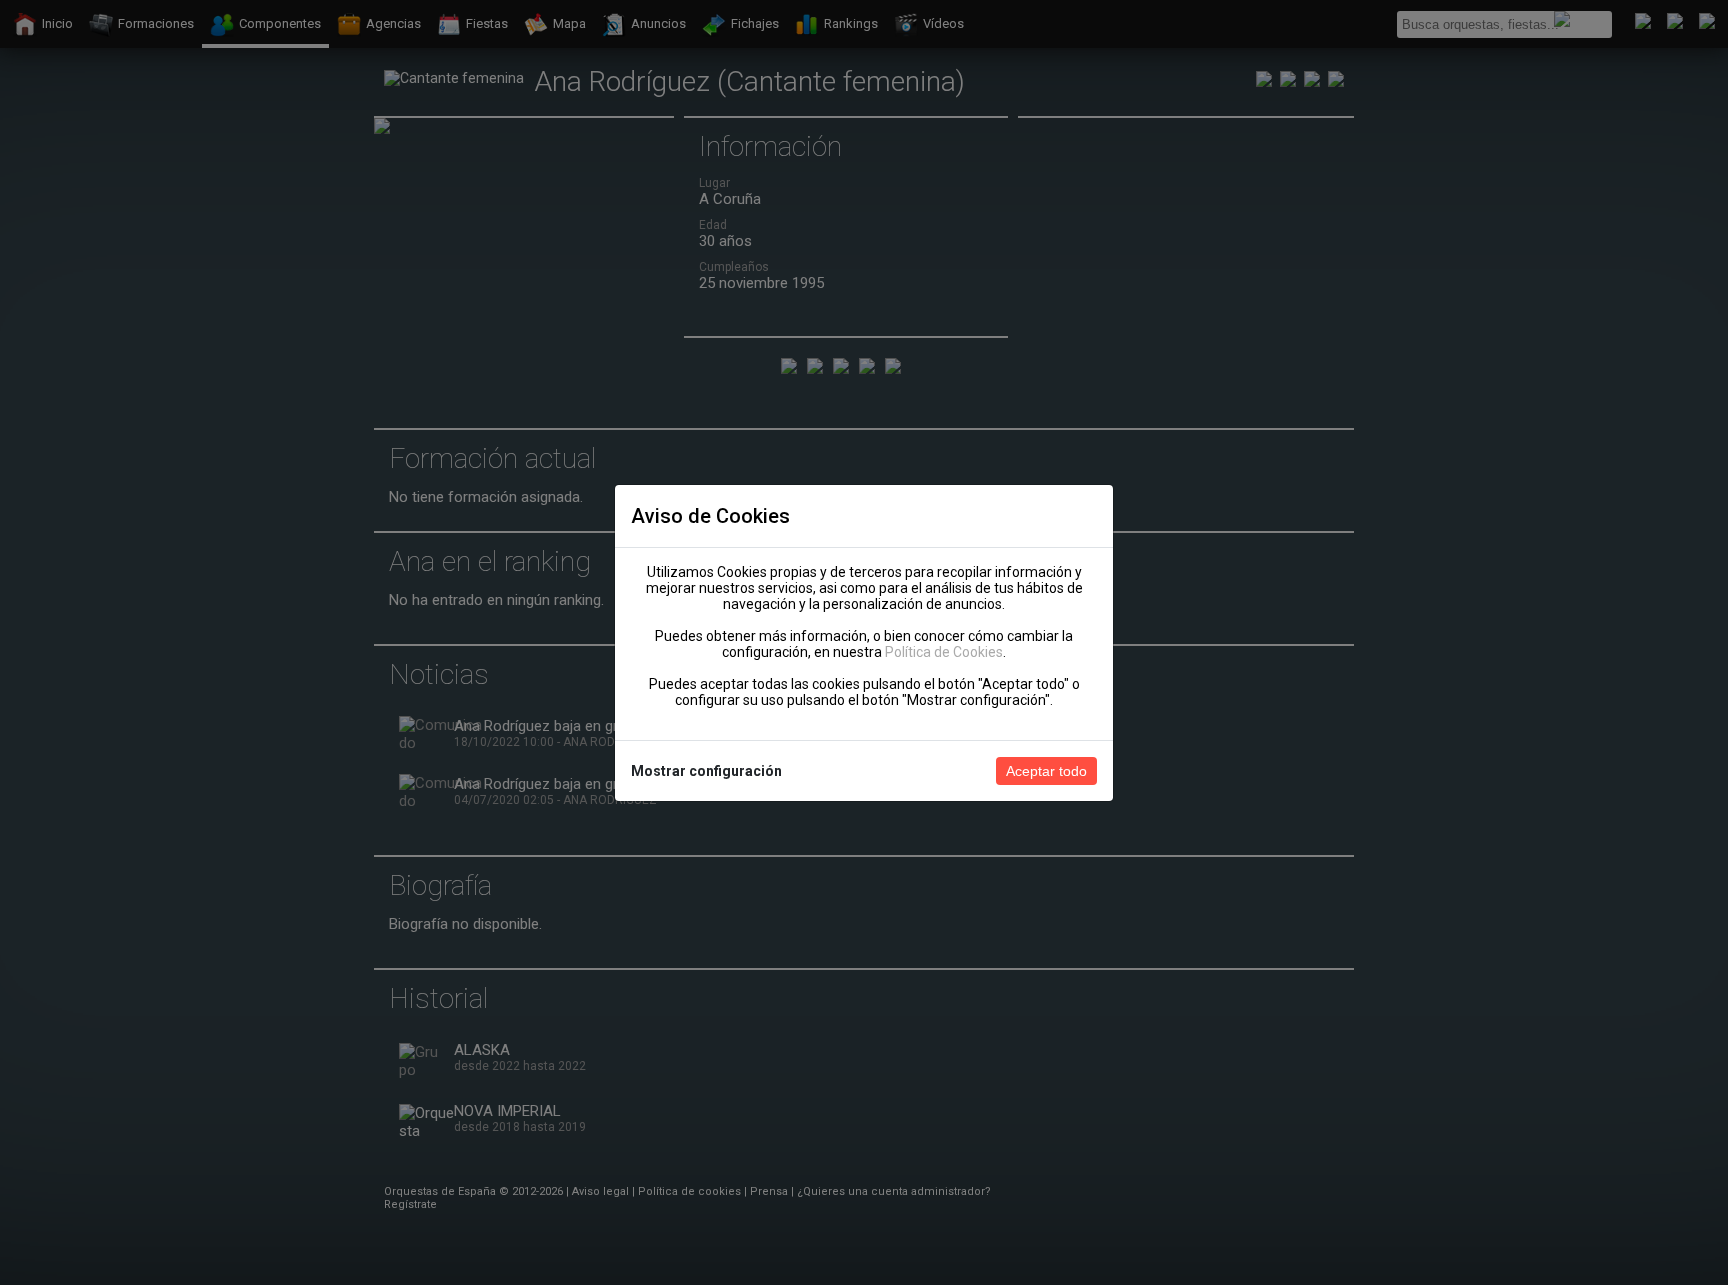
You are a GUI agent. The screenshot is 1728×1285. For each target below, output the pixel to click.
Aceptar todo (1046, 771)
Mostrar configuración (706, 771)
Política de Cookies (944, 652)
